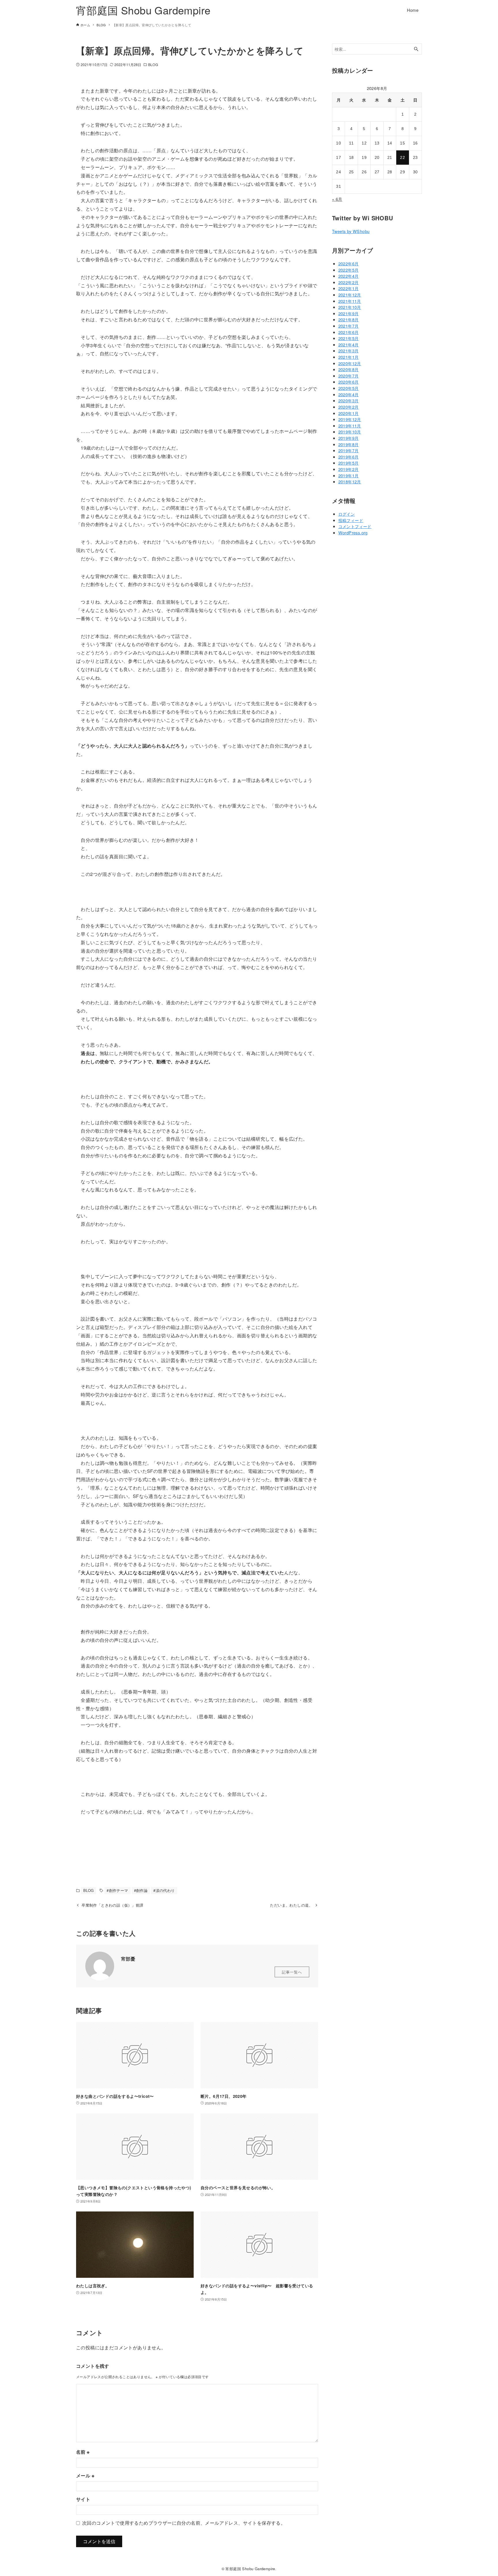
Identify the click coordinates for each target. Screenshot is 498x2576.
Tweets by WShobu (351, 231)
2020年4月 (349, 394)
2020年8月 (349, 369)
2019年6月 (349, 457)
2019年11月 (350, 426)
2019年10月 (350, 432)
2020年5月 (349, 388)
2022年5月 (349, 270)
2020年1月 (349, 413)
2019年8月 (349, 444)
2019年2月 (349, 469)
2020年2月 (349, 407)
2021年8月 (349, 319)
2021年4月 (349, 344)
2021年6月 (349, 332)
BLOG (153, 64)
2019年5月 (349, 463)
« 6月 (337, 199)
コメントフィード (355, 526)
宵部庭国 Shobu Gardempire (143, 10)
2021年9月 (349, 313)
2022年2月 (349, 282)
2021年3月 (349, 351)
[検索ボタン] (416, 49)
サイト (83, 2499)
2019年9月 (349, 438)
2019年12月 (350, 419)
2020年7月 (349, 376)
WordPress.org (353, 533)
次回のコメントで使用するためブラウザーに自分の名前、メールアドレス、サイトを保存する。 (184, 2523)
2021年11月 (350, 301)
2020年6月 (349, 382)
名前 (83, 2452)
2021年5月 (349, 338)
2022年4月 (349, 276)
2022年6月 (349, 263)
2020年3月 (349, 400)
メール (85, 2475)
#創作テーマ (117, 1890)
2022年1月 (349, 288)
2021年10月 (350, 307)
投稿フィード (351, 520)
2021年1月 (349, 357)
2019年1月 (349, 475)
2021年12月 (350, 295)
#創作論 (141, 1890)
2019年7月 (349, 450)
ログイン (347, 514)
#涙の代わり (164, 1890)
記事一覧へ (292, 1972)
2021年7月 (349, 326)
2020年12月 (350, 363)
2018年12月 (350, 481)
